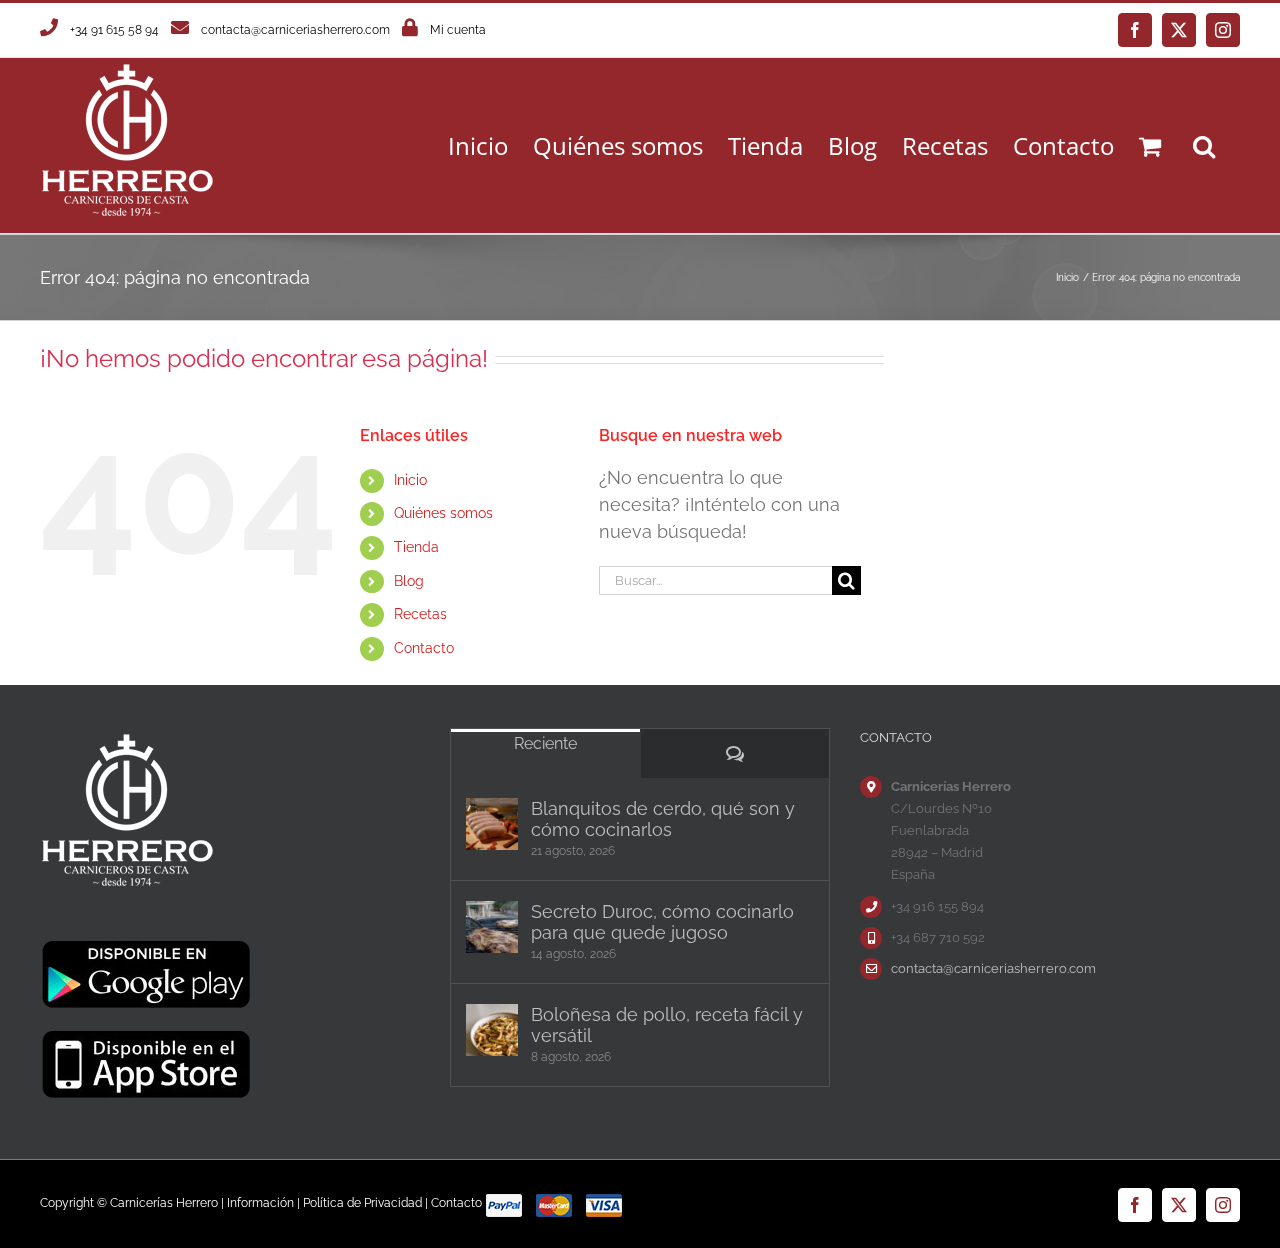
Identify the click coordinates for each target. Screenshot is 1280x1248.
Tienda (416, 547)
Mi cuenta (458, 30)
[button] (1204, 145)
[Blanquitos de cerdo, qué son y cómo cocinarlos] (492, 824)
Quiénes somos (443, 513)
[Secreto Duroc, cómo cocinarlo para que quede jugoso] (492, 927)
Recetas (420, 614)
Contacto (424, 648)
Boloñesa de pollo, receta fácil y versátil (667, 1025)
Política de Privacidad (362, 1203)
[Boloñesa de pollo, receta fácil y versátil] (492, 1030)
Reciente (545, 743)
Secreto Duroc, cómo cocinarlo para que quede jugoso (662, 922)
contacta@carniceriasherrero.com (295, 30)
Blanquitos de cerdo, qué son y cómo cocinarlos (663, 819)
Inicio (410, 480)
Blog (409, 581)
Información (260, 1203)
